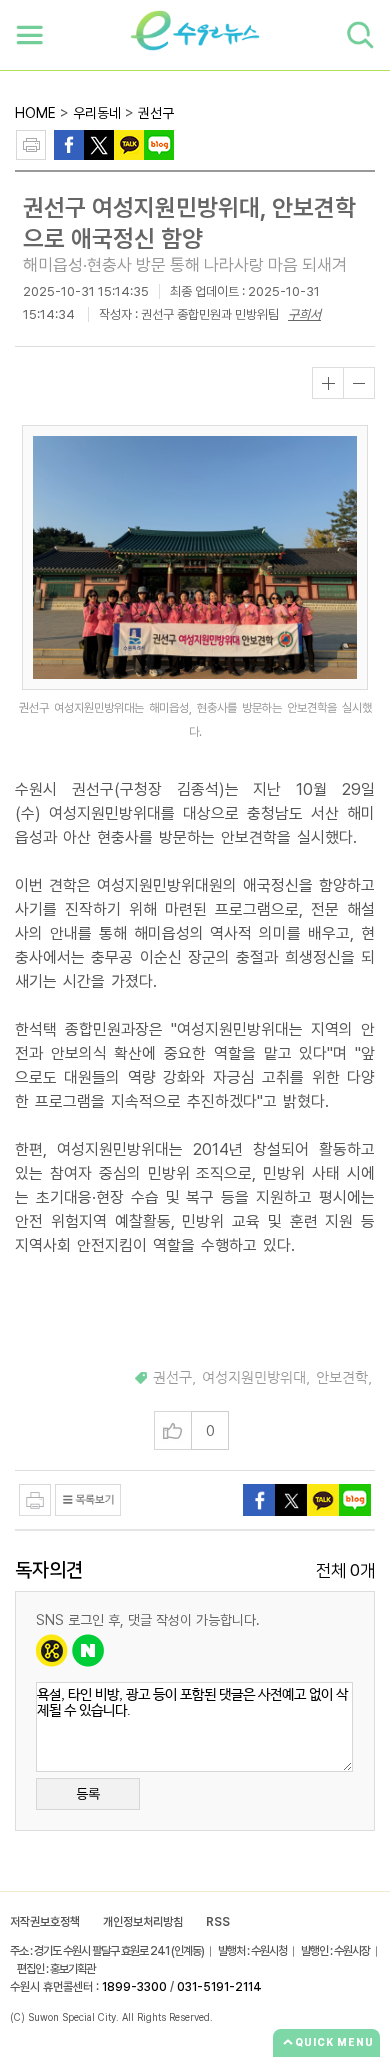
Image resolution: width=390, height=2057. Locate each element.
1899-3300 (134, 1987)
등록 (88, 1794)
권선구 (156, 113)
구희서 (304, 314)
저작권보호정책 (45, 1922)
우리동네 (97, 113)
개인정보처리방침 (143, 1922)
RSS (218, 1922)
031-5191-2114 (219, 1987)
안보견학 (342, 1378)
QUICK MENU (334, 2042)
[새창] (99, 143)
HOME (35, 113)
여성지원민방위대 (254, 1378)
